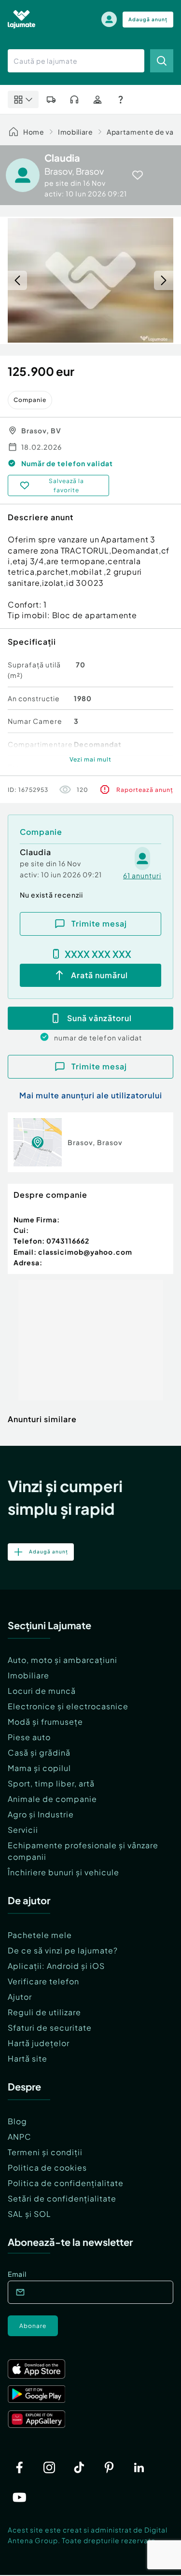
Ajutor (20, 1997)
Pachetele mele (40, 1935)
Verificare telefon (43, 1981)
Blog (17, 2121)
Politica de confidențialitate (66, 2183)
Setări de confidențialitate (62, 2198)
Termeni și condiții (45, 2152)
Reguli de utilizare (44, 2012)
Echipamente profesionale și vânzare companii (83, 1851)
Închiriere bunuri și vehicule (63, 1872)
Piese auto (29, 1737)
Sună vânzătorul (99, 1018)
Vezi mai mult (90, 759)
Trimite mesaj (99, 923)
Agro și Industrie (41, 1814)
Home (34, 132)
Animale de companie (52, 1799)
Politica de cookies (47, 2167)
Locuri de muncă (42, 1691)
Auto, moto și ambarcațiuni (63, 1660)
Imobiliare (76, 132)
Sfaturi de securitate (50, 2028)
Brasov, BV (41, 430)
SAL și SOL (29, 2214)
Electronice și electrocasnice (68, 1706)
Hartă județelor (39, 2043)
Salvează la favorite (66, 485)
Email (17, 2274)
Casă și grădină (39, 1752)
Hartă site (28, 2058)
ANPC (20, 2137)
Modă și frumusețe (45, 1722)
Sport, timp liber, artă (51, 1783)
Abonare (33, 2326)
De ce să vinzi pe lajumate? (63, 1950)
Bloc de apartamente (95, 615)
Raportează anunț (145, 790)
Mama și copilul (39, 1768)
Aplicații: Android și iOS (56, 1966)
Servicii (23, 1830)
